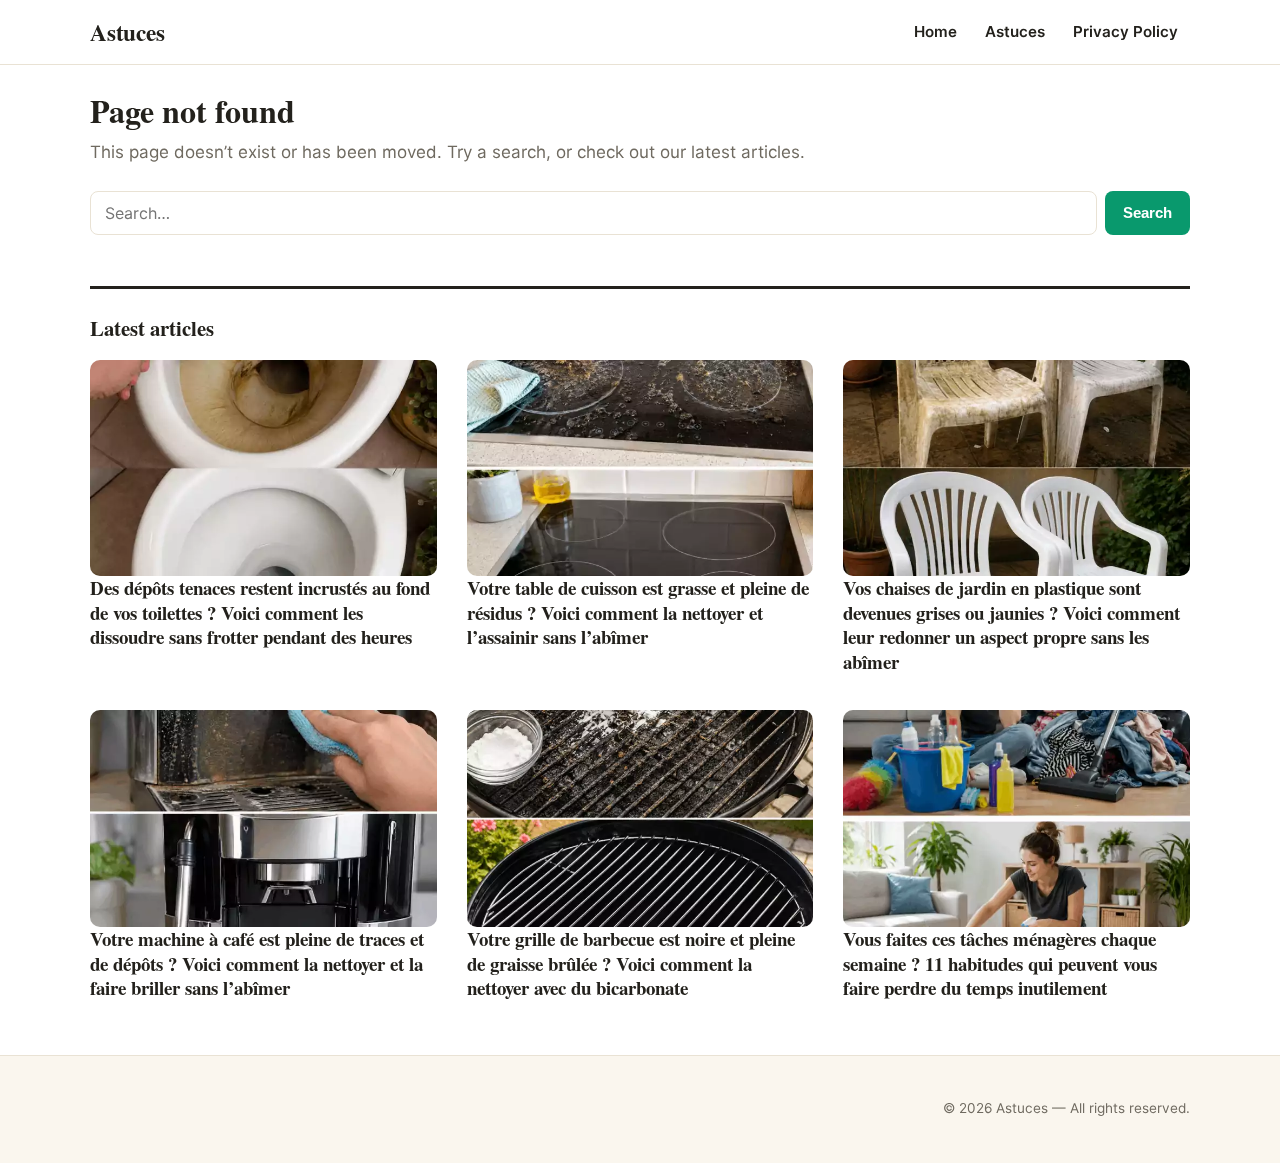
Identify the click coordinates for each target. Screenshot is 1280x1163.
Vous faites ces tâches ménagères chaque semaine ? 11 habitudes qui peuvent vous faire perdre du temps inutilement (1000, 963)
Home (935, 31)
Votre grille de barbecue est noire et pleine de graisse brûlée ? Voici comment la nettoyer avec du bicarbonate (631, 963)
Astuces (1015, 31)
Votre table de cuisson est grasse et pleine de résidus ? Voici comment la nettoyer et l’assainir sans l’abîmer (638, 612)
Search (1147, 212)
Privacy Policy (1125, 31)
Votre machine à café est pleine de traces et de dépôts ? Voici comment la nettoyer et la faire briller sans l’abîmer (257, 963)
